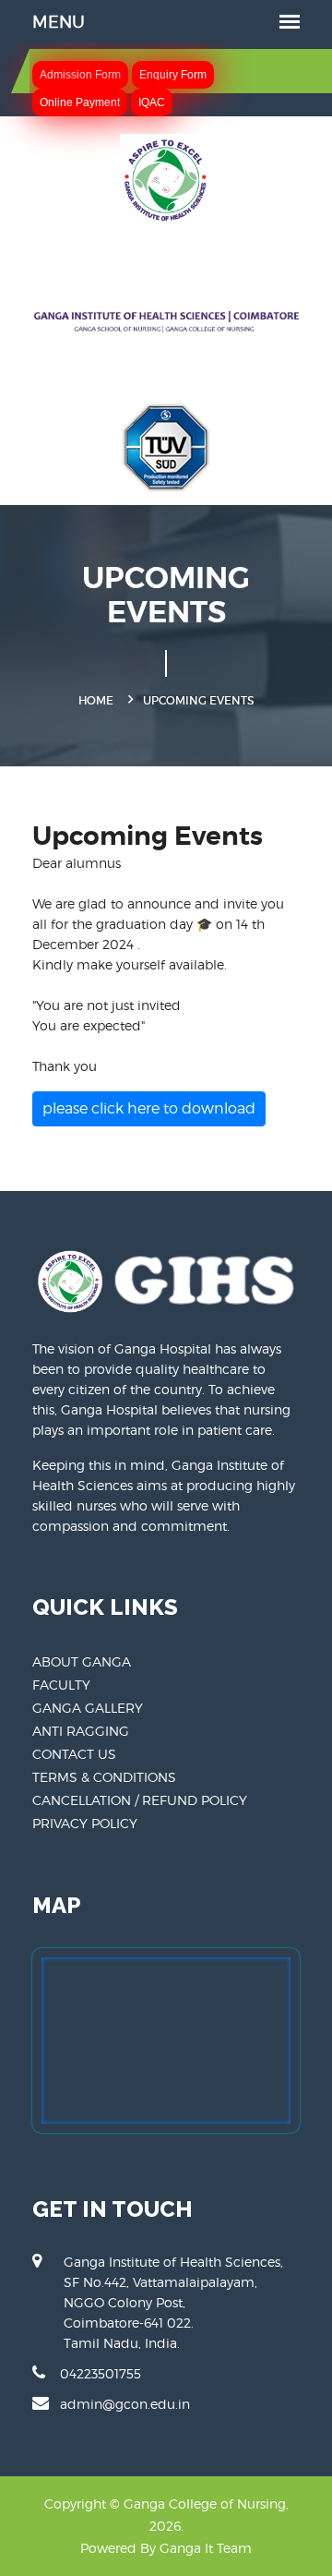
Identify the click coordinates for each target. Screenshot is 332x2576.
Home (96, 700)
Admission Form (80, 75)
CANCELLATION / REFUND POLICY (140, 1800)
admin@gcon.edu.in (125, 2404)
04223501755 (101, 2373)
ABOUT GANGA (82, 1661)
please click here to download (149, 1108)
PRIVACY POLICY (85, 1823)
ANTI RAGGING (81, 1731)
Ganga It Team (206, 2548)
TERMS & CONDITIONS (104, 1777)
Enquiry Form (173, 75)
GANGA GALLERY (88, 1708)
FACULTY (61, 1685)
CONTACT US (74, 1754)
